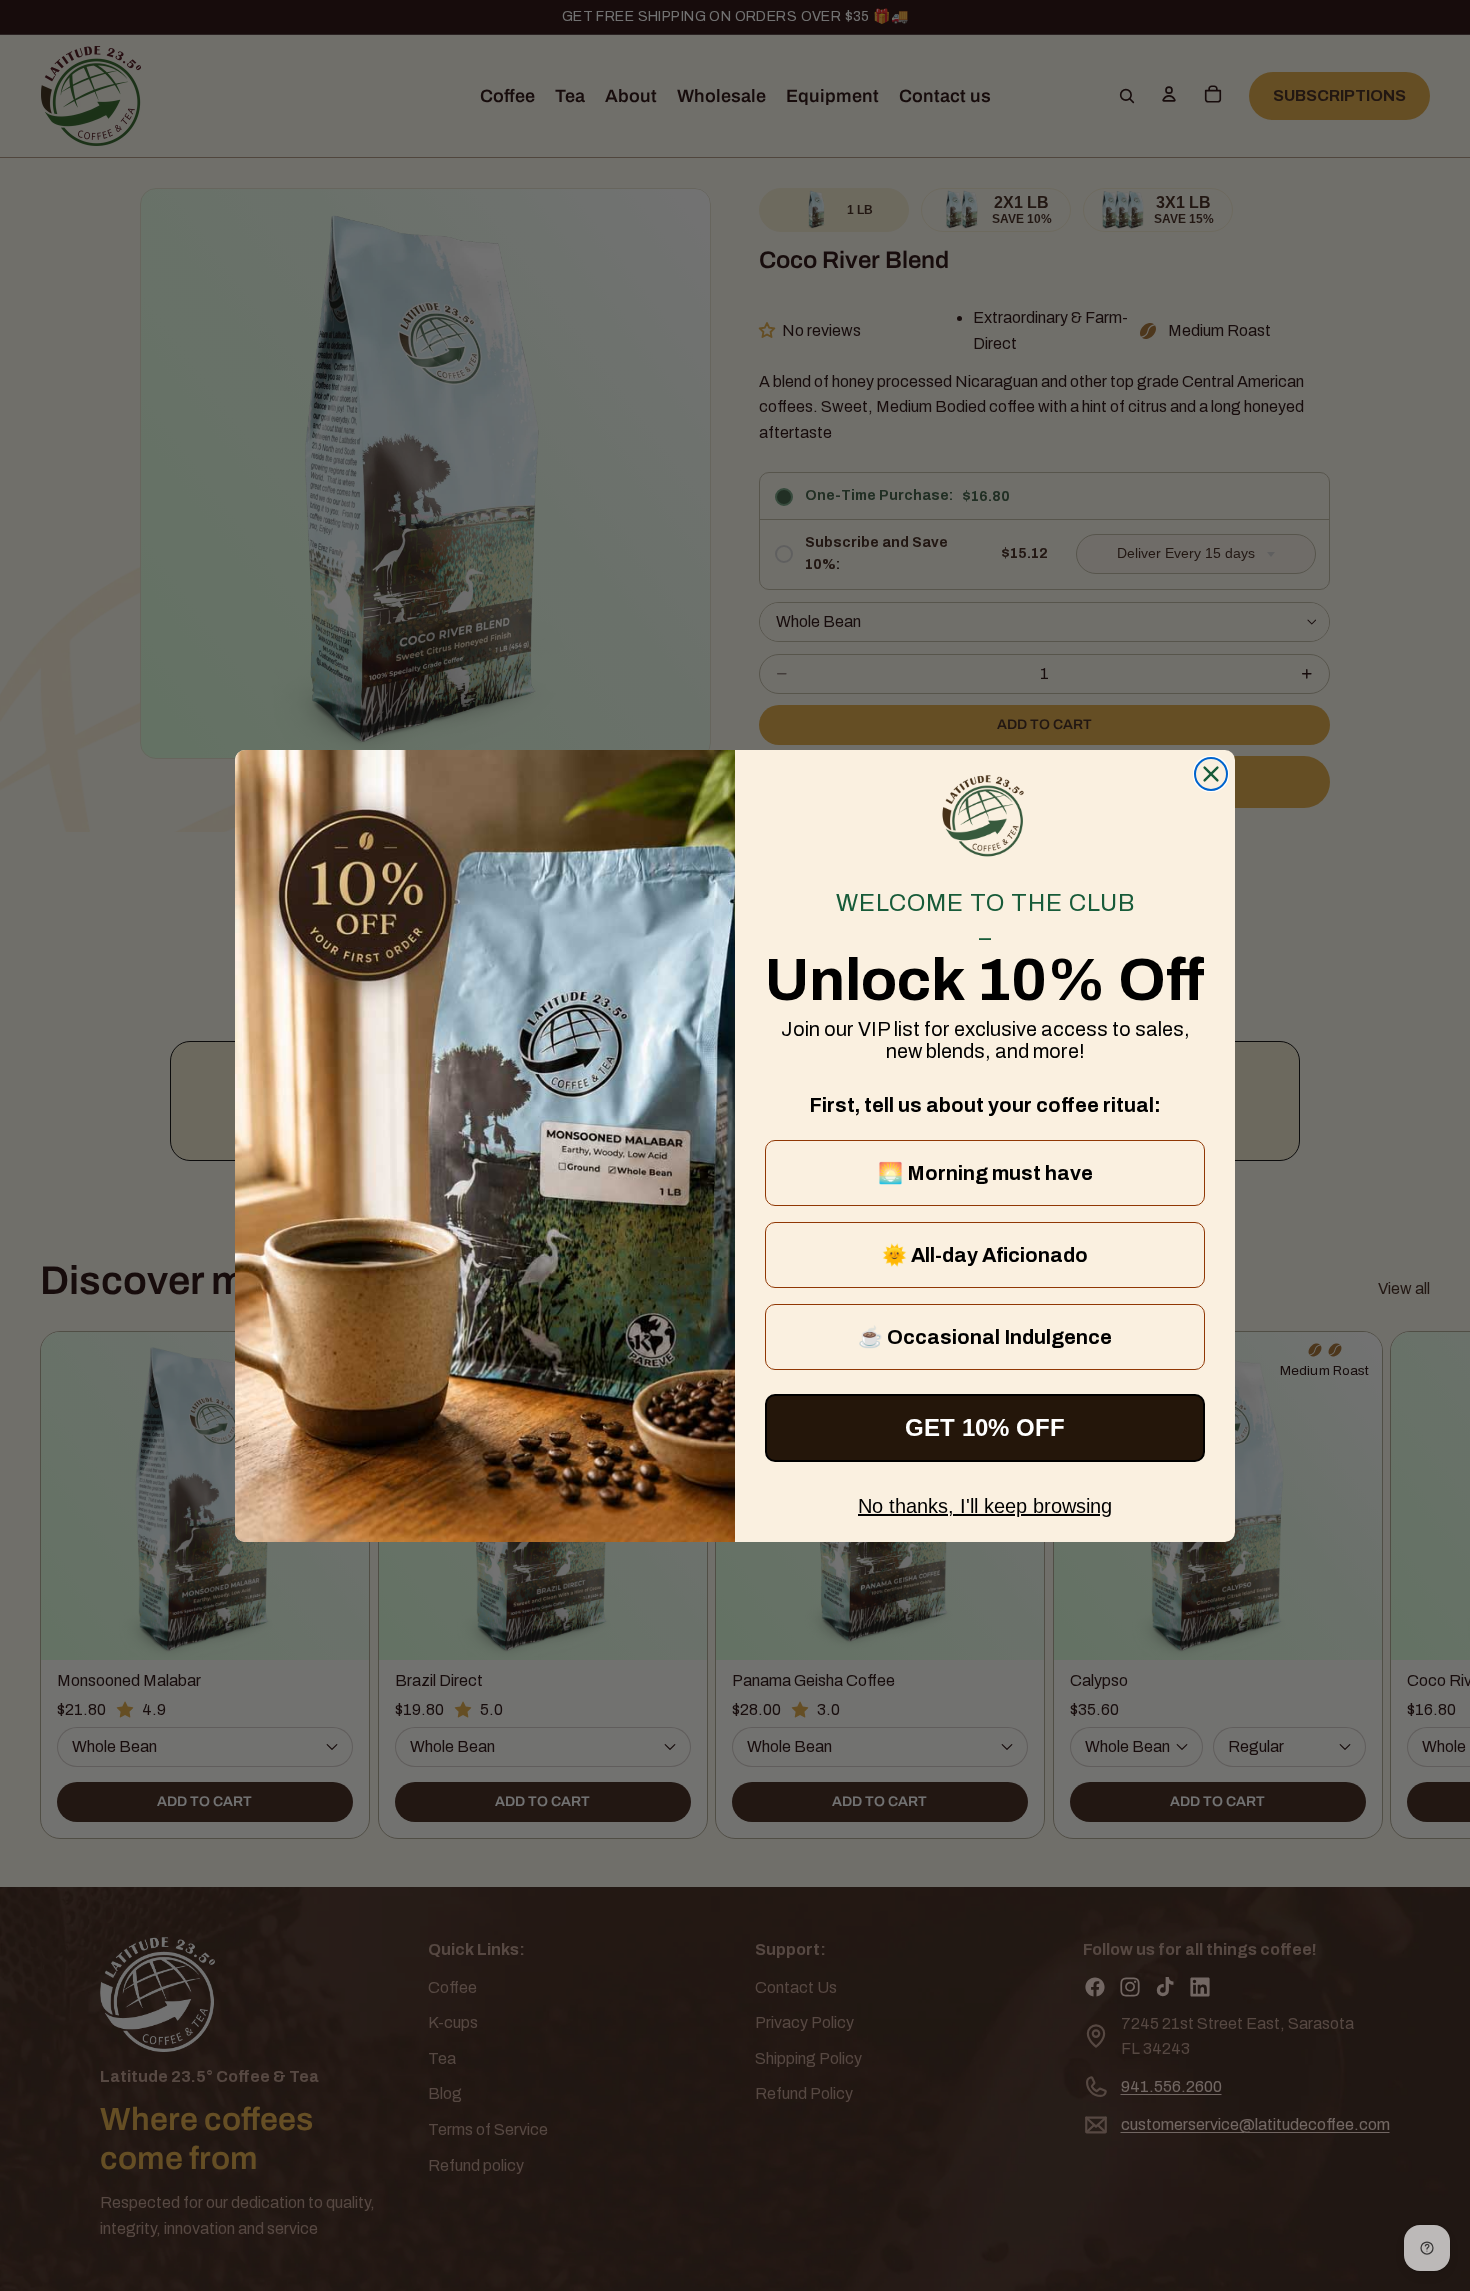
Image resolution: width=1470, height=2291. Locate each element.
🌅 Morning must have (985, 1173)
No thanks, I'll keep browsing (985, 1506)
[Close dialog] (1211, 774)
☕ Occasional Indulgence (985, 1337)
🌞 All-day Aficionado (985, 1255)
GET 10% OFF (985, 1427)
